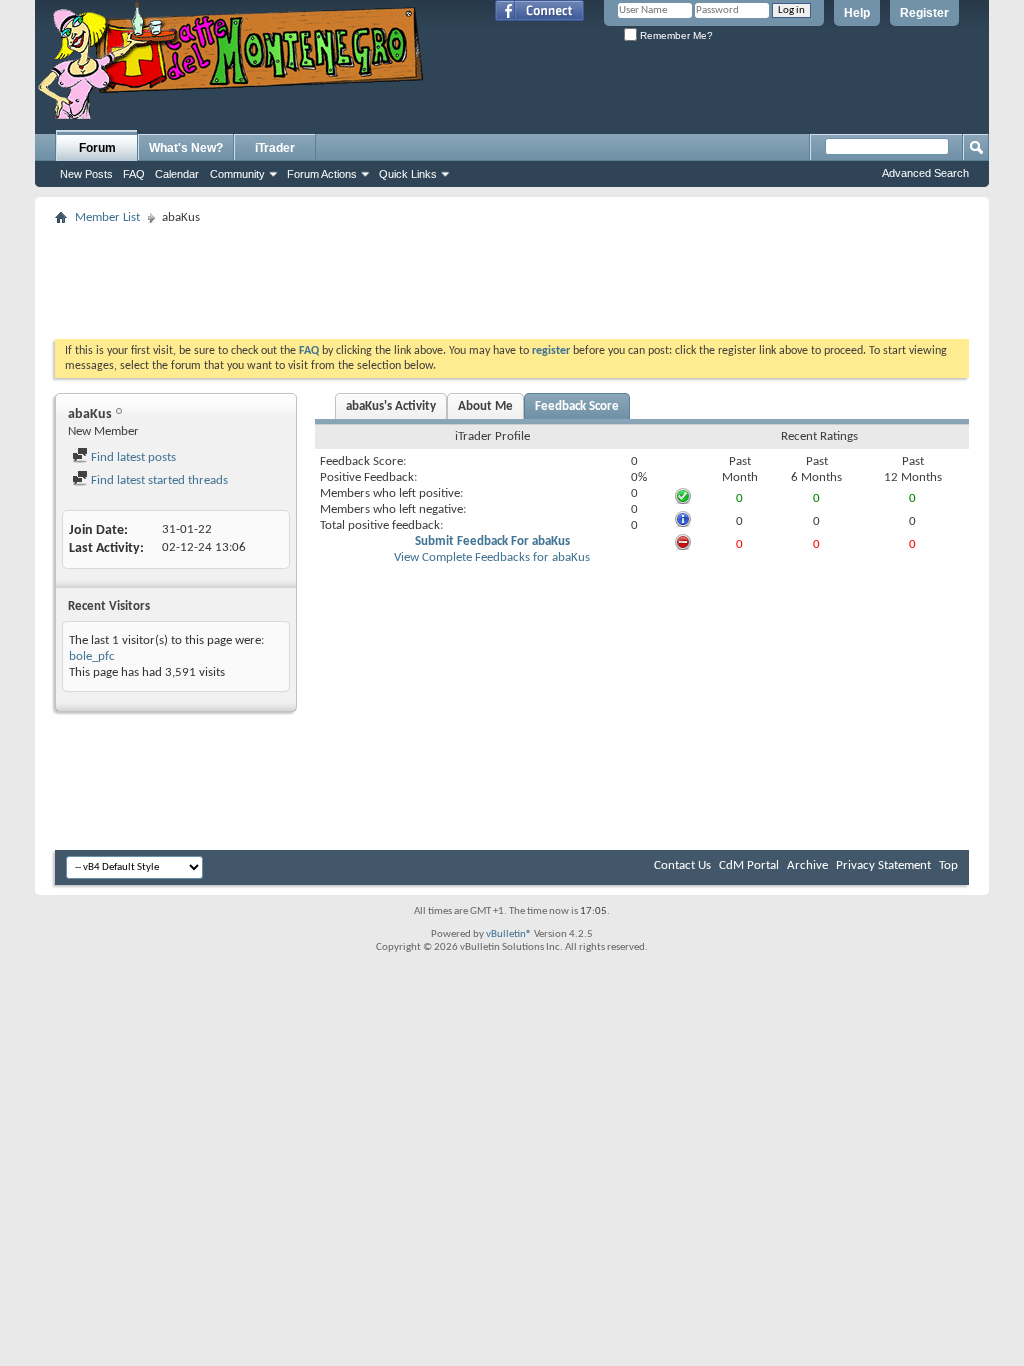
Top (948, 865)
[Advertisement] (512, 276)
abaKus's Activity (391, 406)
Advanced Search (925, 173)
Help (857, 13)
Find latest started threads (158, 480)
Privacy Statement (883, 865)
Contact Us (682, 865)
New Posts (86, 174)
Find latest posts (132, 457)
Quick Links (408, 174)
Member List (107, 217)
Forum (97, 148)
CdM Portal (749, 865)
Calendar (177, 174)
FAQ (134, 174)
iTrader (275, 148)
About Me (485, 406)
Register (924, 13)
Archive (807, 865)
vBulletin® (509, 934)
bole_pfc (92, 656)
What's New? (186, 148)
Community (237, 174)
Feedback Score (577, 406)
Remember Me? (675, 35)
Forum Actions (322, 174)
